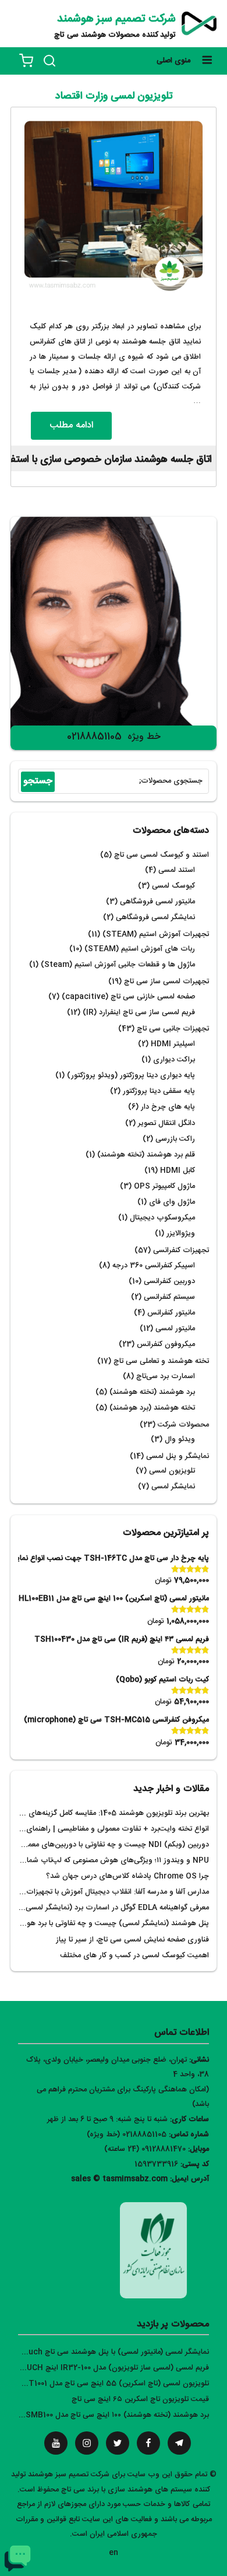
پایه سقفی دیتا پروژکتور (159, 1091)
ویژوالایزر (181, 1234)
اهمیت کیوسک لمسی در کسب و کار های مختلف (134, 1956)
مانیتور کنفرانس (171, 1313)
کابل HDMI (178, 1171)
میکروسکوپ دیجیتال (162, 1218)
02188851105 (94, 737)
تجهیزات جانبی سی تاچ (173, 1029)
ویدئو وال (180, 1440)
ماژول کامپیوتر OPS (164, 1187)
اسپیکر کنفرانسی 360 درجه (154, 1266)
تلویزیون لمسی (172, 1471)
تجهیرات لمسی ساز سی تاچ (166, 982)
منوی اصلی (173, 61)
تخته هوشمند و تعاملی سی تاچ (161, 1361)
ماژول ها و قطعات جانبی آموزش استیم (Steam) (118, 965)
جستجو (38, 781)
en (114, 2553)
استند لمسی (177, 870)
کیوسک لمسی (173, 886)
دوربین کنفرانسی (169, 1282)
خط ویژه (144, 737)
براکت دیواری (174, 1060)
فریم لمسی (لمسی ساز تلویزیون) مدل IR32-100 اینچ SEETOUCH (105, 2368)
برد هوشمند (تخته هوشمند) (152, 1392)
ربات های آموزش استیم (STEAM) (140, 949)
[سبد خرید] (26, 61)
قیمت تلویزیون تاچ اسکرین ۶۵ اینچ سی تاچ (140, 2400)
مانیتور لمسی (175, 1329)
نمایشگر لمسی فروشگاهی (155, 918)
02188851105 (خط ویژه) (127, 2135)
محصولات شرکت (183, 1425)
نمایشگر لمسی (173, 1487)
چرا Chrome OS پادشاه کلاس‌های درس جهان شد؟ (127, 1876)
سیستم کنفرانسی (169, 1297)
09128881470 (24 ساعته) (145, 2149)
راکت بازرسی (175, 1139)
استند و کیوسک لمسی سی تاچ (162, 855)
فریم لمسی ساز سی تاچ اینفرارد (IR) (139, 1013)
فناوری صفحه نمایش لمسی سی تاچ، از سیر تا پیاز (132, 1940)
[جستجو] (49, 61)
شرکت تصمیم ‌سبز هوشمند (116, 19)
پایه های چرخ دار (168, 1107)
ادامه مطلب (71, 425)
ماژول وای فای (172, 1202)
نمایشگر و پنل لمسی (178, 1457)
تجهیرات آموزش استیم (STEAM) (156, 935)
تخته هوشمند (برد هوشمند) (152, 1408)
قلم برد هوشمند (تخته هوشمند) (146, 1155)
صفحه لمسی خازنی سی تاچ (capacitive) (128, 997)
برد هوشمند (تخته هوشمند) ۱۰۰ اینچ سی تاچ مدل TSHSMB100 (109, 2415)
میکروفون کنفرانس (166, 1345)
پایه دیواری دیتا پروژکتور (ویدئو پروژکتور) (131, 1076)
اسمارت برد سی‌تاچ (166, 1377)
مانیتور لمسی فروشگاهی (157, 902)
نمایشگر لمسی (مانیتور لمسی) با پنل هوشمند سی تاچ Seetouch (107, 2352)
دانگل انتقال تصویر (166, 1124)
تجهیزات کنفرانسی (181, 1251)
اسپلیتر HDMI (173, 1044)
